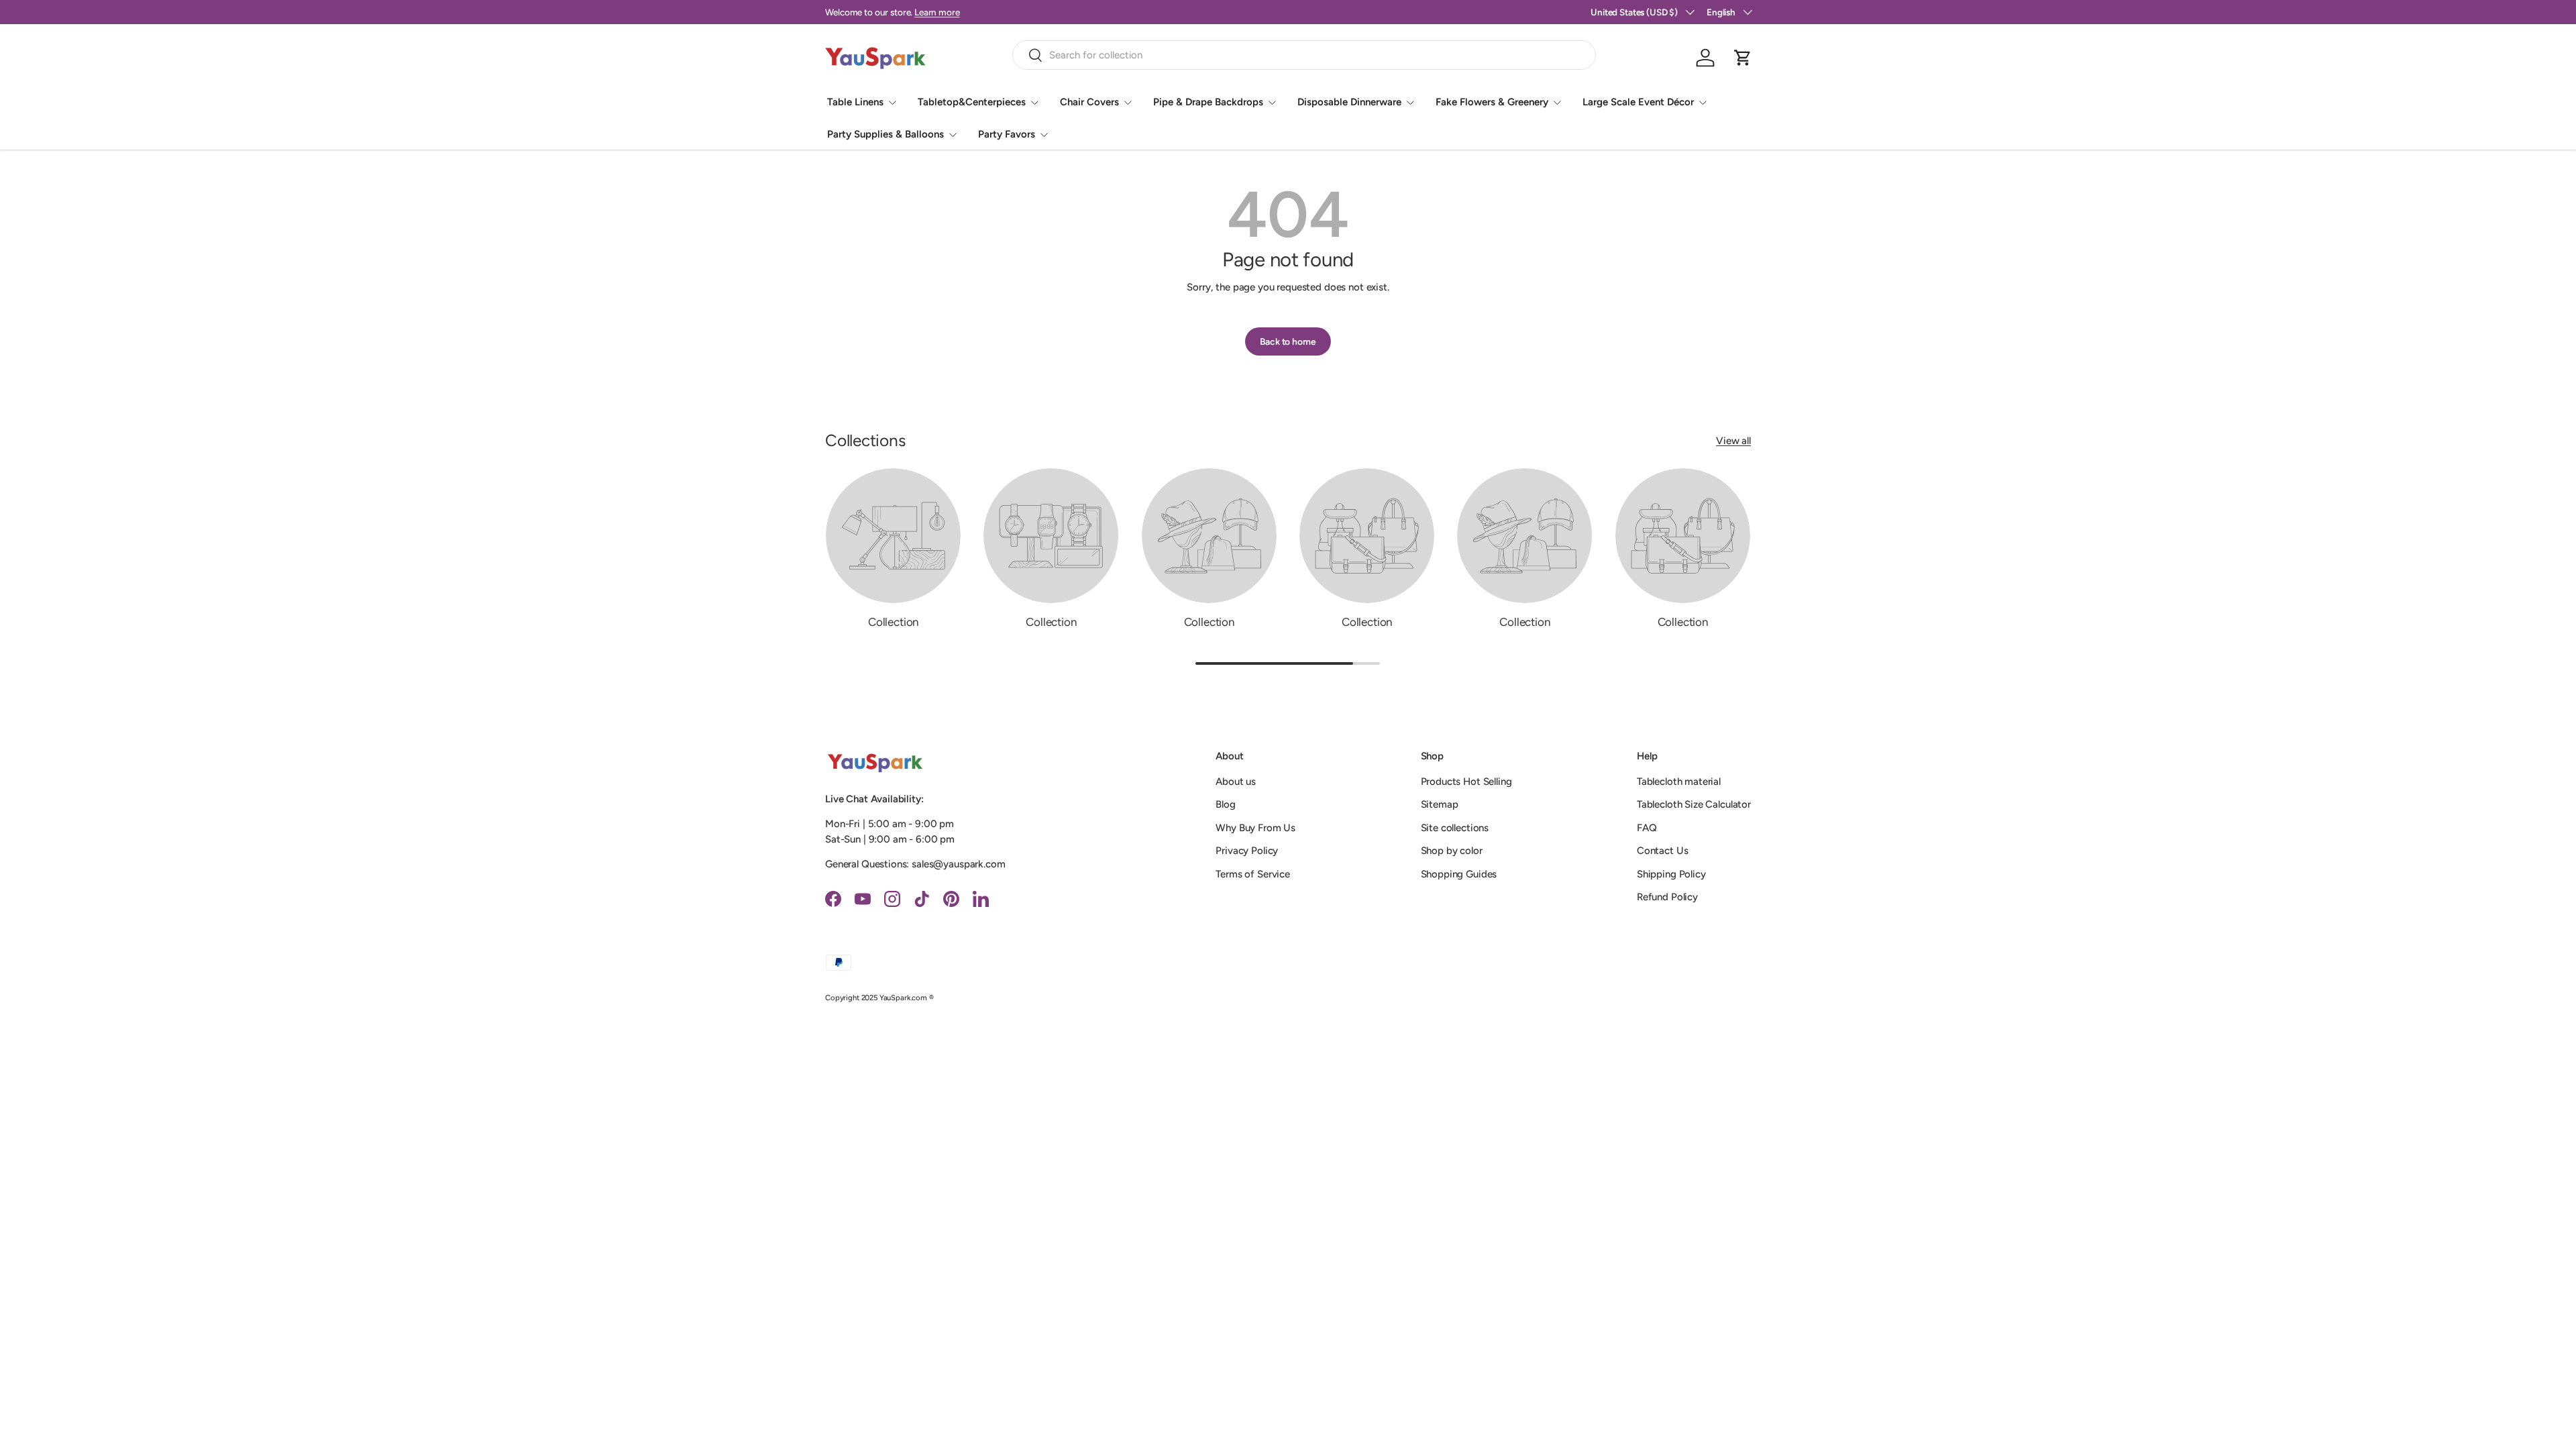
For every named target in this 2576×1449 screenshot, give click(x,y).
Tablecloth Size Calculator (1694, 804)
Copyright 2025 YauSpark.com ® (879, 998)
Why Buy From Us (1255, 828)
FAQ (1647, 828)
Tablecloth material (1679, 782)
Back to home (1288, 341)
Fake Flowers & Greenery (1492, 102)
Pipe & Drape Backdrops (1208, 102)
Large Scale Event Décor (1638, 102)
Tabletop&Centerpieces (972, 102)
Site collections (1455, 828)
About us (1236, 782)
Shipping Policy (1671, 874)
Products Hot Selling (1466, 782)
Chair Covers (1089, 102)
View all (1733, 441)
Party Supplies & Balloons (885, 134)
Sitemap (1440, 804)
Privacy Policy (1247, 851)
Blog (1225, 804)
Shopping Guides (1459, 874)
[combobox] (1304, 55)
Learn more (937, 12)
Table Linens (855, 102)
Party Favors (1007, 134)
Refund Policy (1667, 897)
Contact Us (1663, 851)
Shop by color (1452, 851)
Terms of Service (1253, 874)
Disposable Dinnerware (1349, 102)
